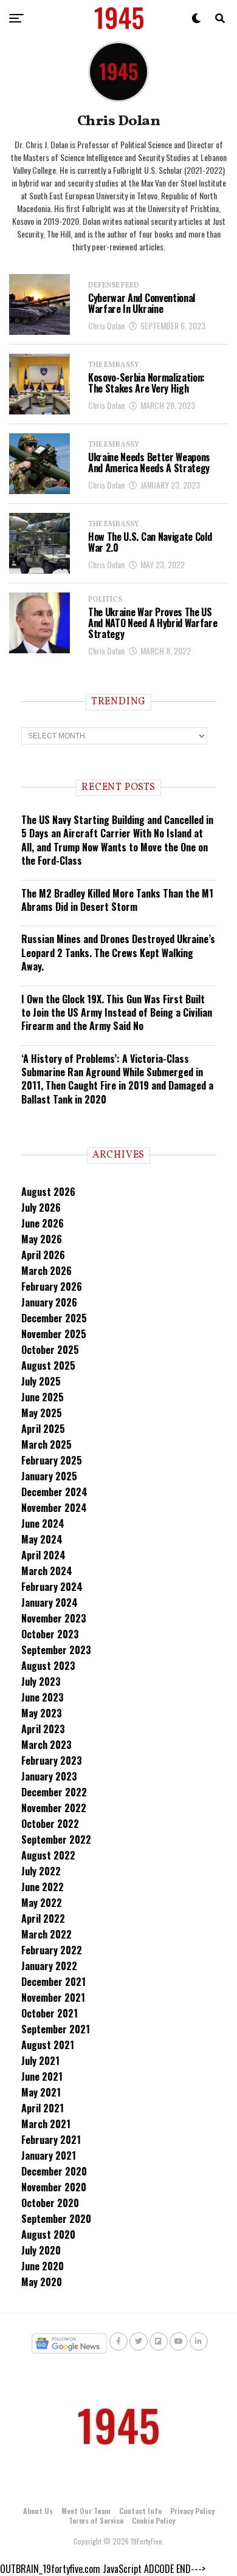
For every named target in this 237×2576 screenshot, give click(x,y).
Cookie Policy (153, 2520)
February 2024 (52, 1587)
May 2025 (42, 1413)
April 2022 (43, 1918)
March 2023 (46, 1745)
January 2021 (49, 2155)
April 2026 (43, 1255)
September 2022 (56, 1839)
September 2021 (56, 2029)
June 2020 (43, 2266)
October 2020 (50, 2203)
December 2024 (54, 1492)
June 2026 (43, 1223)
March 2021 (46, 2124)
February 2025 (52, 1460)
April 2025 (43, 1429)
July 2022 (41, 1871)
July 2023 (41, 1681)
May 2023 (42, 1713)
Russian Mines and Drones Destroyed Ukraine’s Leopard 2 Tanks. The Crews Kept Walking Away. (118, 953)
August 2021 (48, 2045)
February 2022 (52, 1950)
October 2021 (50, 2013)
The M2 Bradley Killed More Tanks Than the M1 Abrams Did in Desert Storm (117, 900)
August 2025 (48, 1365)
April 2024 (43, 1555)
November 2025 (54, 1334)
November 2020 (54, 2187)
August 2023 (48, 1666)
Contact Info (140, 2511)
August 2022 (48, 1855)
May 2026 (42, 1239)
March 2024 (47, 1571)
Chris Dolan (106, 325)
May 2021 (41, 2092)
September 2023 (56, 1650)
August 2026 (48, 1192)
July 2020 (41, 2250)
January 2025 (49, 1476)
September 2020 (56, 2219)
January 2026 (49, 1302)
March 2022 (46, 1934)
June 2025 (43, 1397)
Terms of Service (96, 2520)
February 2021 (51, 2140)
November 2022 (54, 1808)
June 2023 (43, 1697)
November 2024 (54, 1508)
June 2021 (42, 2076)
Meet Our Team (86, 2511)
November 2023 (54, 1618)
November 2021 (53, 1997)
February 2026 (52, 1286)
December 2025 (54, 1318)
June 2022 (43, 1887)
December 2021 (53, 1982)
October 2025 (50, 1350)
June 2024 (43, 1523)
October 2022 (50, 1824)
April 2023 (43, 1729)
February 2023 (52, 1760)
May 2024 (42, 1539)
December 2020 (54, 2171)
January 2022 (49, 1966)
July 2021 (40, 2061)
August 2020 (48, 2234)
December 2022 (54, 1792)
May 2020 (42, 2282)
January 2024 (50, 1602)
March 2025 (46, 1444)
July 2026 (41, 1207)
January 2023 (49, 1776)
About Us (38, 2511)
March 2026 (46, 1271)
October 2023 (50, 1634)
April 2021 (43, 2108)
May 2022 (42, 1903)
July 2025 (41, 1381)
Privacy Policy (192, 2511)
